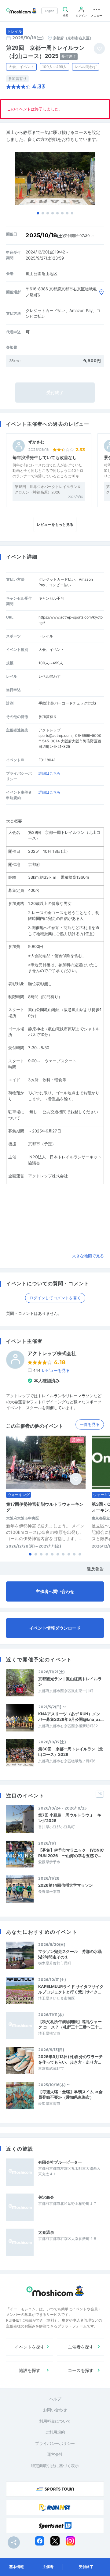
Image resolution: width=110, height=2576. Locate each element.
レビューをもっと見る (55, 524)
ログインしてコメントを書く (55, 1298)
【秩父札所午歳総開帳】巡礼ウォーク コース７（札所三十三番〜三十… (70, 2024)
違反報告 (95, 1569)
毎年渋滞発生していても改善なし (45, 457)
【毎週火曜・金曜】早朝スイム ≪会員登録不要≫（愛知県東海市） (70, 2094)
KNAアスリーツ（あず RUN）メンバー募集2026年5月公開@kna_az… (71, 1717)
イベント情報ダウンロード (55, 1628)
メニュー (97, 15)
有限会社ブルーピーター (60, 2162)
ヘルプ (55, 2399)
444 (51, 1370)
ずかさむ (36, 442)
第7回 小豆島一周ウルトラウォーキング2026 (70, 1818)
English (50, 11)
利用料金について (55, 2421)
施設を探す (30, 2370)
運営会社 (55, 2454)
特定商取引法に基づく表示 (55, 2466)
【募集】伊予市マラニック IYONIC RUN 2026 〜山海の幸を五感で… (71, 1853)
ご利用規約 (55, 2432)
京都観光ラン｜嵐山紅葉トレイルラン (70, 1681)
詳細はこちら (50, 773)
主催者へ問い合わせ (55, 1591)
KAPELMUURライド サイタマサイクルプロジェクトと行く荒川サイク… (71, 1989)
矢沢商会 (46, 2197)
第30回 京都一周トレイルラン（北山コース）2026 (71, 1752)
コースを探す (81, 2370)
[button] (38, 213)
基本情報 (16, 2567)
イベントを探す (30, 2347)
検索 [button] (65, 15)
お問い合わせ (55, 2410)
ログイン (81, 15)
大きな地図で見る (88, 1256)
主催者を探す (81, 2347)
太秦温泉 (46, 2232)
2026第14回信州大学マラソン (66, 1885)
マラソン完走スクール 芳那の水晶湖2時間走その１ (70, 1954)
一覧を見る (90, 1424)
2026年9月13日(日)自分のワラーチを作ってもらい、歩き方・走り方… (70, 2059)
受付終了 (86, 2567)
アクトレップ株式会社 (52, 1353)
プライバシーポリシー (55, 2443)
